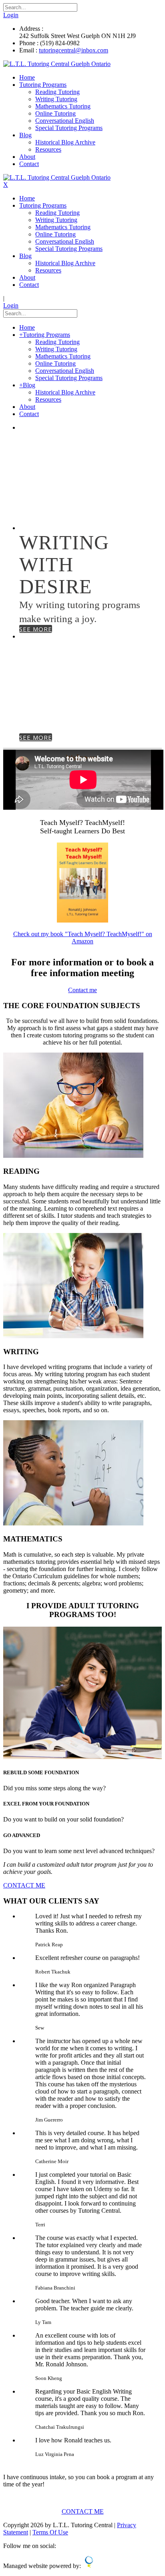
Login (11, 15)
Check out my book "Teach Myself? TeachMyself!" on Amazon (83, 938)
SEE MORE (36, 520)
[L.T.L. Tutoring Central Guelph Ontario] (57, 64)
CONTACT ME (24, 1885)
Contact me (82, 990)
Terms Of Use (50, 2532)
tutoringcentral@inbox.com (73, 50)
